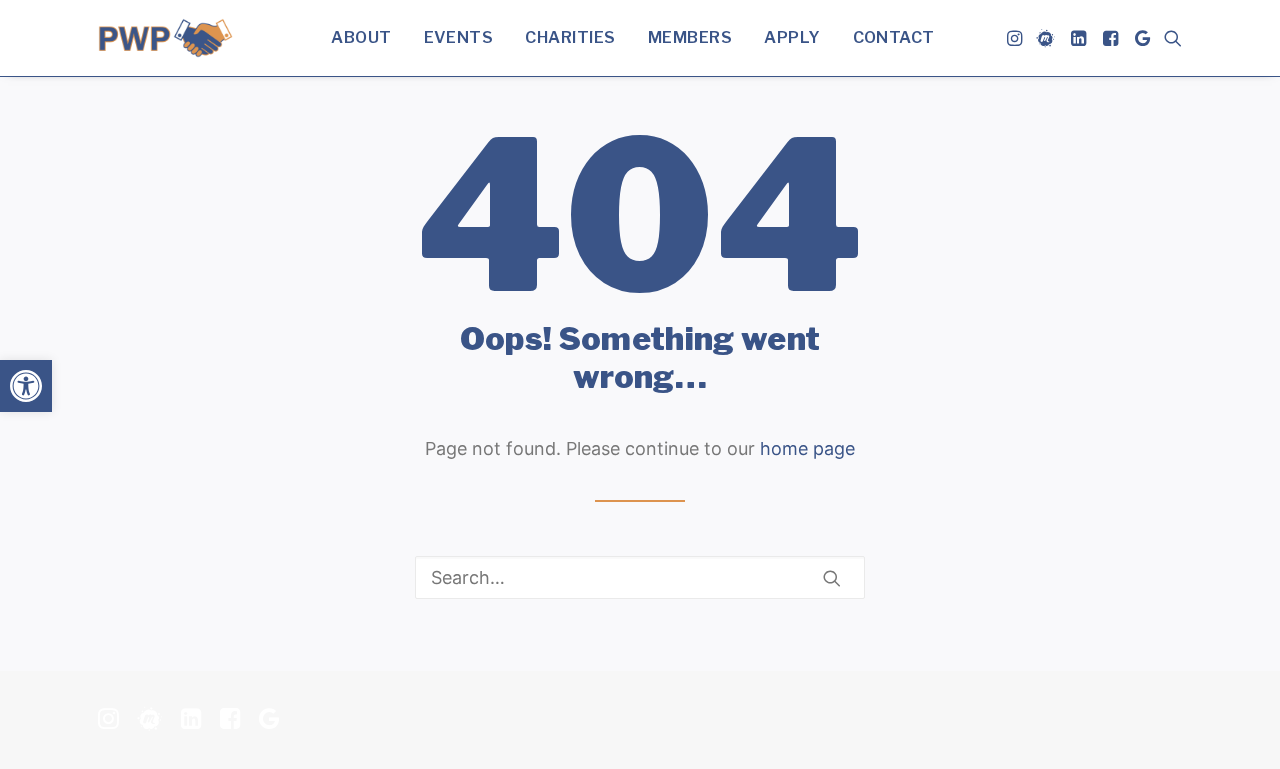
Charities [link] (570, 37)
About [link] (361, 37)
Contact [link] (894, 37)
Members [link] (690, 37)
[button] (832, 578)
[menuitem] (361, 38)
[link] (26, 386)
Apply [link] (792, 37)
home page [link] (807, 448)
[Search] (640, 577)
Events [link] (459, 37)
